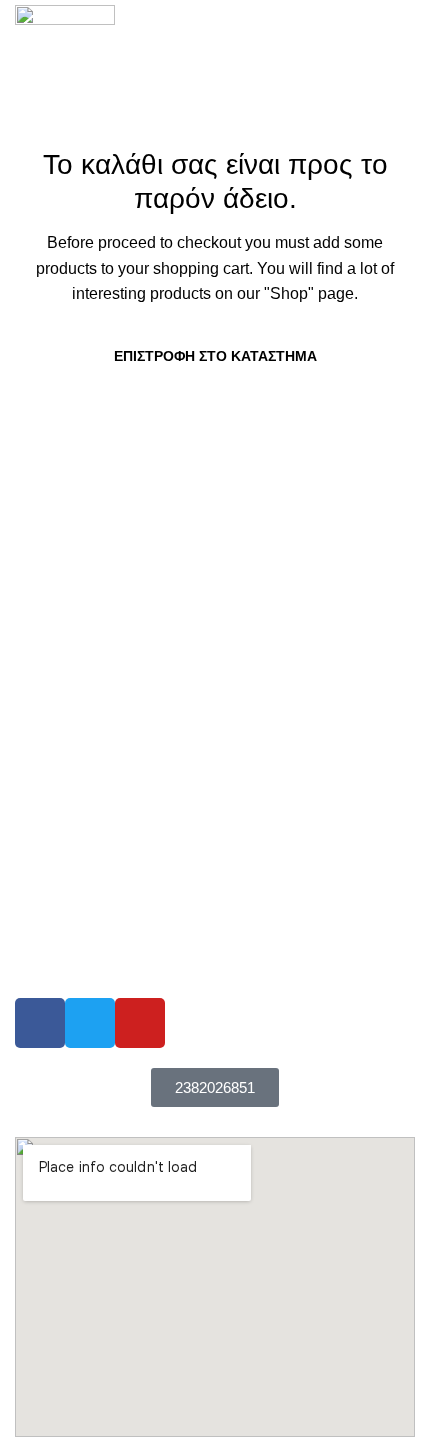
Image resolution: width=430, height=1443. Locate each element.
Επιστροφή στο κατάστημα (215, 356)
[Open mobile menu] (407, 54)
